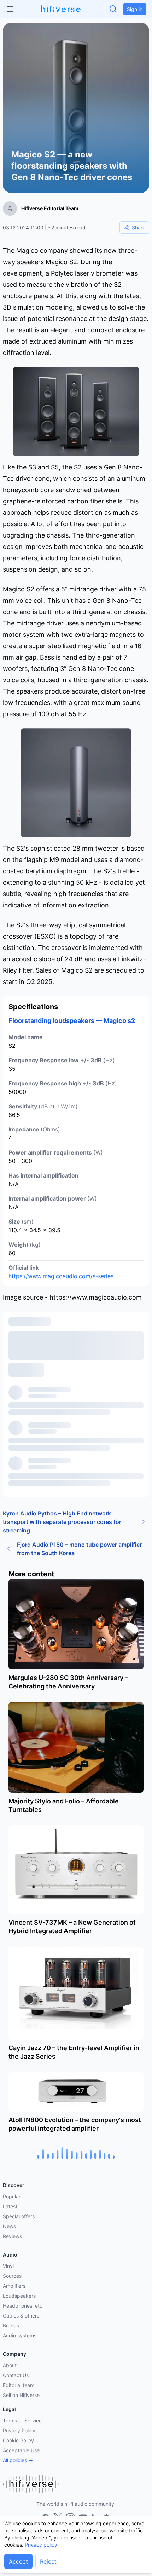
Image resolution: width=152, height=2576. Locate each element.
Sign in (135, 9)
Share (139, 227)
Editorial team (19, 2385)
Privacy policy (41, 2545)
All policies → (18, 2460)
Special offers (19, 2216)
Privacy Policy (19, 2430)
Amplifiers (14, 2286)
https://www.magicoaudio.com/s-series (61, 1276)
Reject (48, 2561)
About (10, 2365)
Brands (11, 2325)
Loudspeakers (19, 2296)
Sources (12, 2276)
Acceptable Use (21, 2450)
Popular (12, 2196)
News (9, 2226)
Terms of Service (22, 2421)
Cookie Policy (18, 2440)
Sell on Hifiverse (21, 2395)
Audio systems (20, 2335)
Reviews (12, 2236)
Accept (18, 2561)
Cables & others (21, 2316)
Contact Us (16, 2375)
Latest (10, 2206)
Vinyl (8, 2266)
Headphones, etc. (23, 2306)
